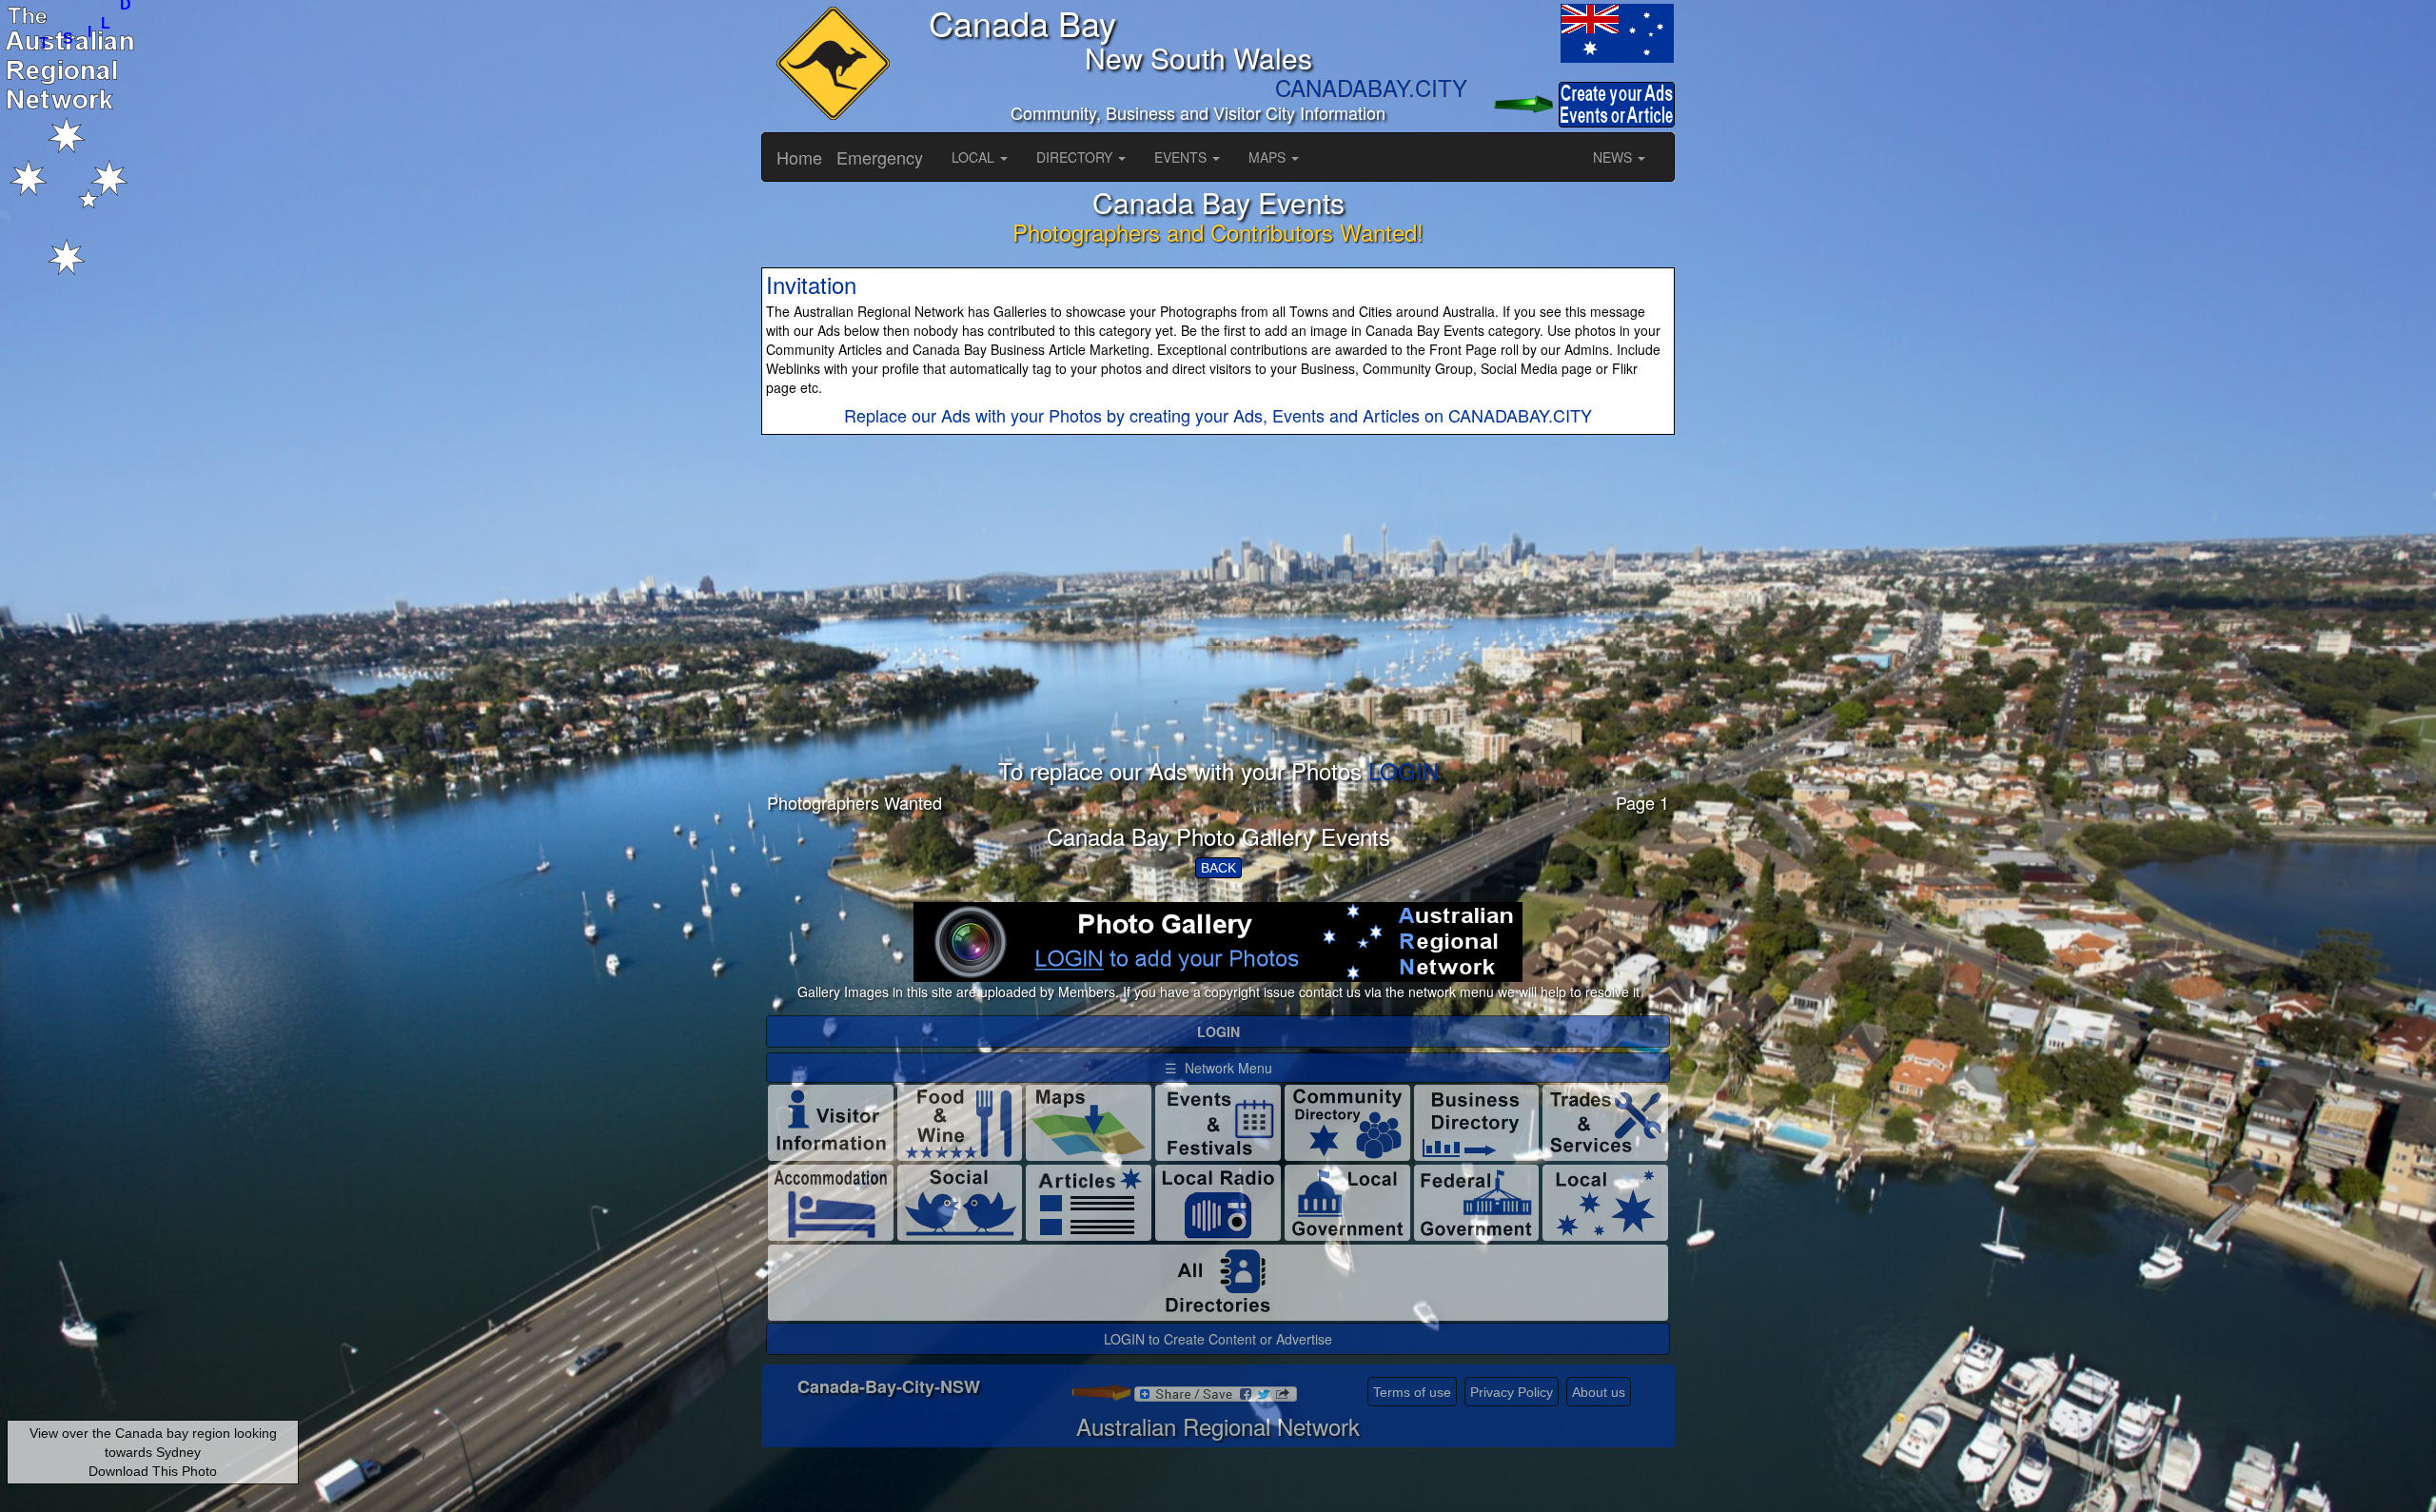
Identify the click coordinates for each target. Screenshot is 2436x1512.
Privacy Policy (1512, 1392)
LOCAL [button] (975, 157)
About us (1599, 1392)
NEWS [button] (1614, 157)
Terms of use (1412, 1392)
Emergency (880, 157)
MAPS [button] (1269, 157)
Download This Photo (153, 1471)
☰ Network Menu (1218, 1068)
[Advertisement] (1218, 625)
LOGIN (1404, 770)
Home (799, 157)
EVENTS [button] (1182, 157)
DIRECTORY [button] (1076, 157)
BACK (1218, 868)
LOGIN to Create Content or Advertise (1218, 1339)
